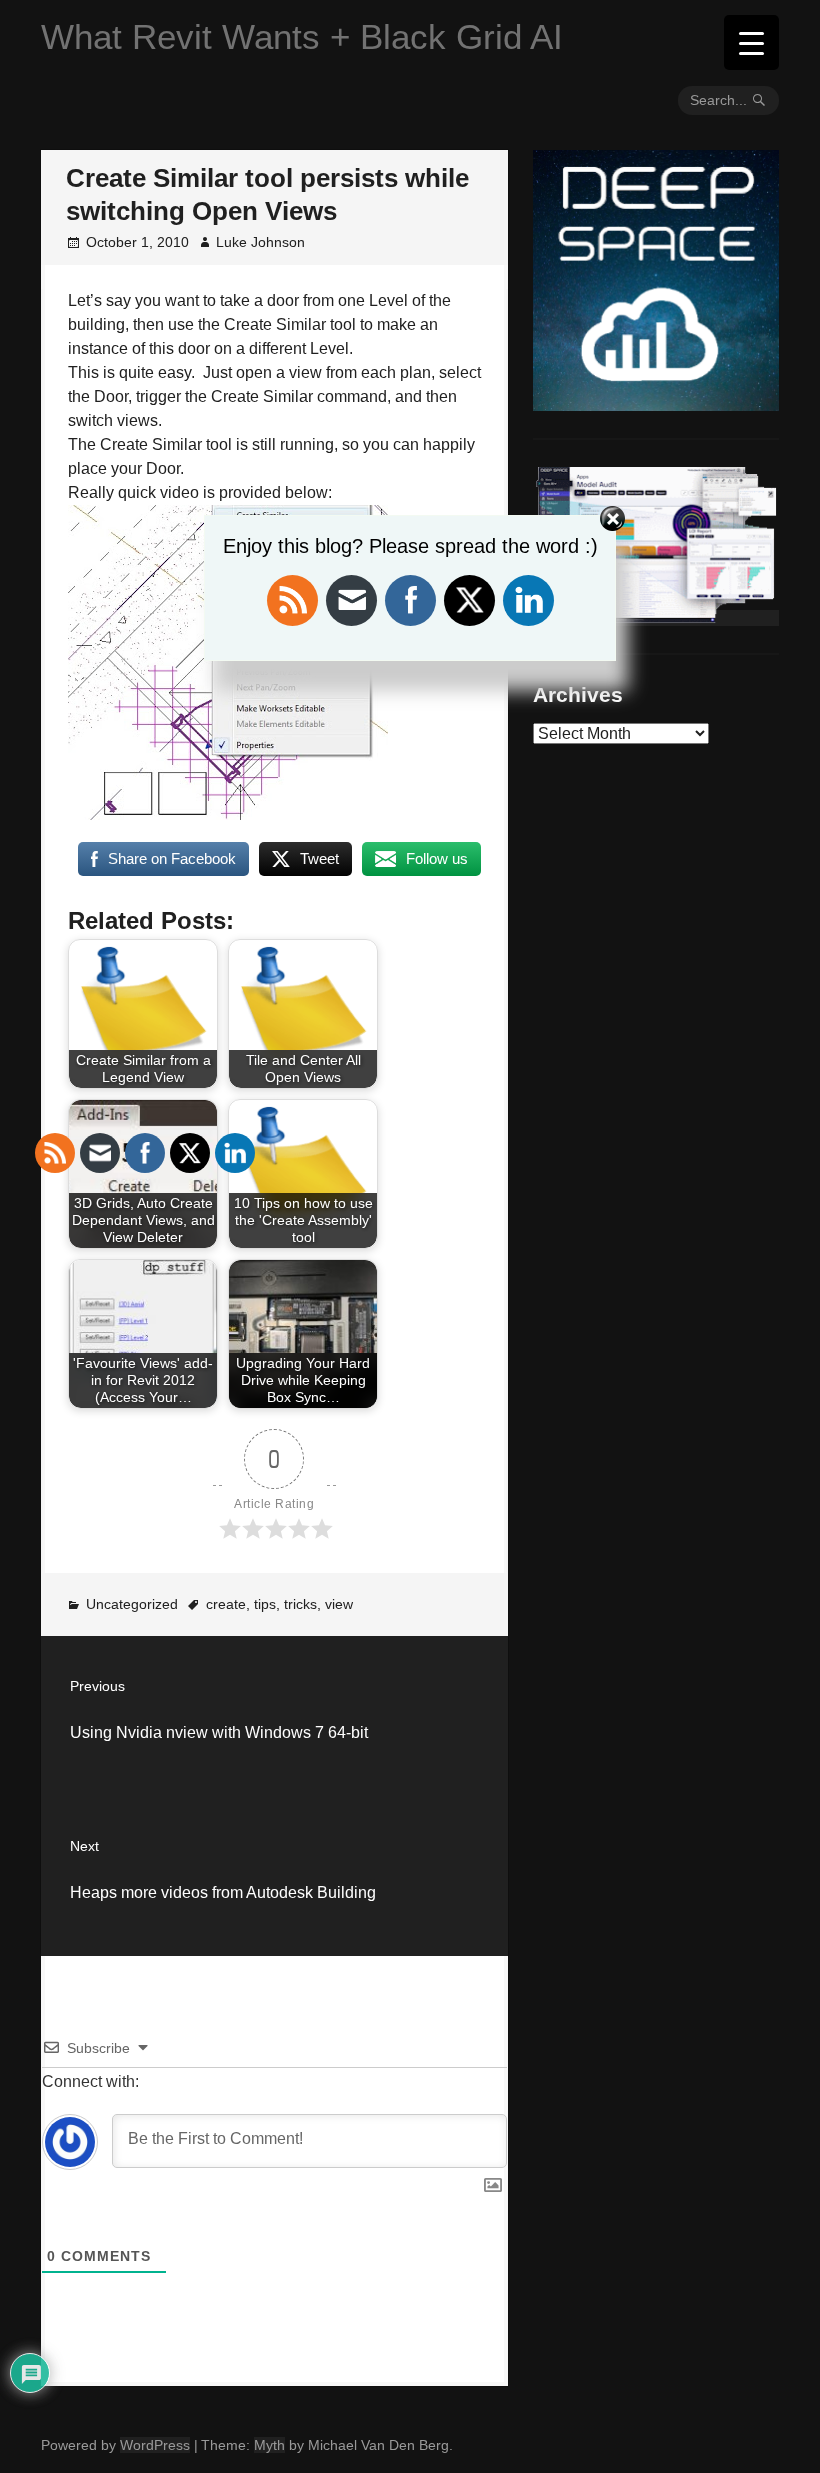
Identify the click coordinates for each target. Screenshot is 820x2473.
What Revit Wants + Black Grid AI (302, 36)
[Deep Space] (656, 403)
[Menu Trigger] (751, 42)
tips (265, 1604)
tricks (300, 1604)
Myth (269, 2445)
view (339, 1604)
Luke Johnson (260, 242)
